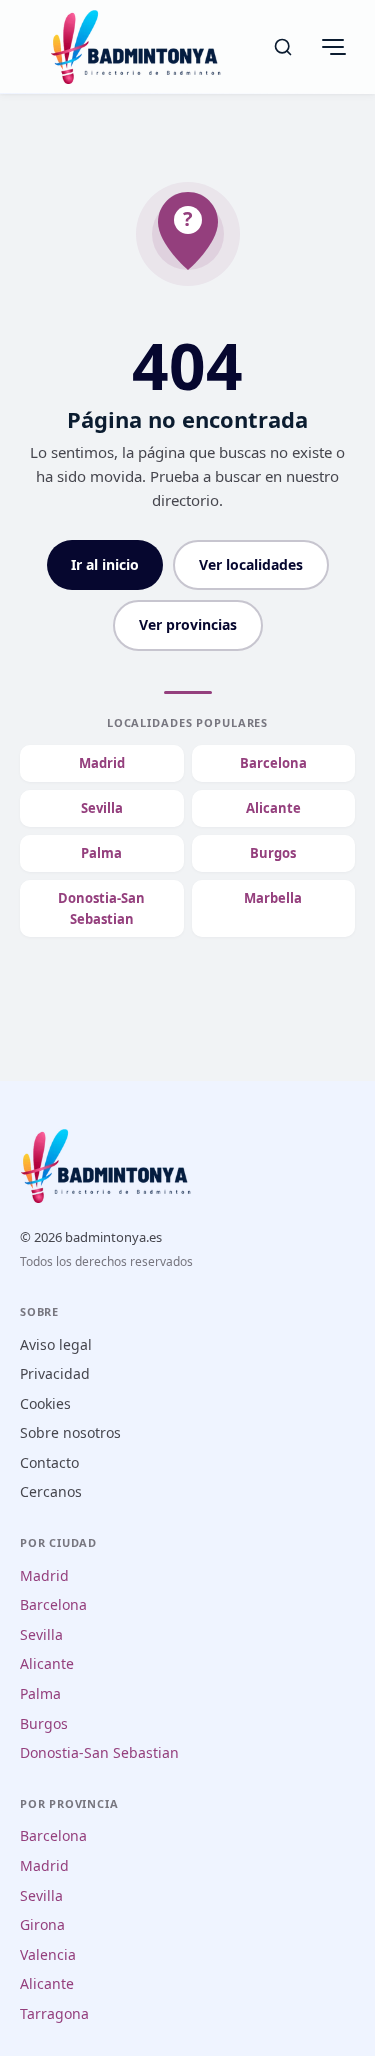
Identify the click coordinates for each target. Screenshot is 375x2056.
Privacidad (55, 1373)
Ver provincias (188, 624)
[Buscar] (283, 47)
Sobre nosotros (70, 1432)
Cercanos (51, 1491)
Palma (101, 853)
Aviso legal (56, 1344)
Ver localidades (251, 564)
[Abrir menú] (333, 47)
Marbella (273, 898)
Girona (42, 1924)
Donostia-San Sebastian (101, 908)
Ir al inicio (105, 564)
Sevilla (102, 808)
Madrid (102, 763)
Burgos (273, 853)
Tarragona (54, 2013)
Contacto (49, 1462)
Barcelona (273, 763)
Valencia (48, 1954)
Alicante (273, 808)
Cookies (45, 1403)
